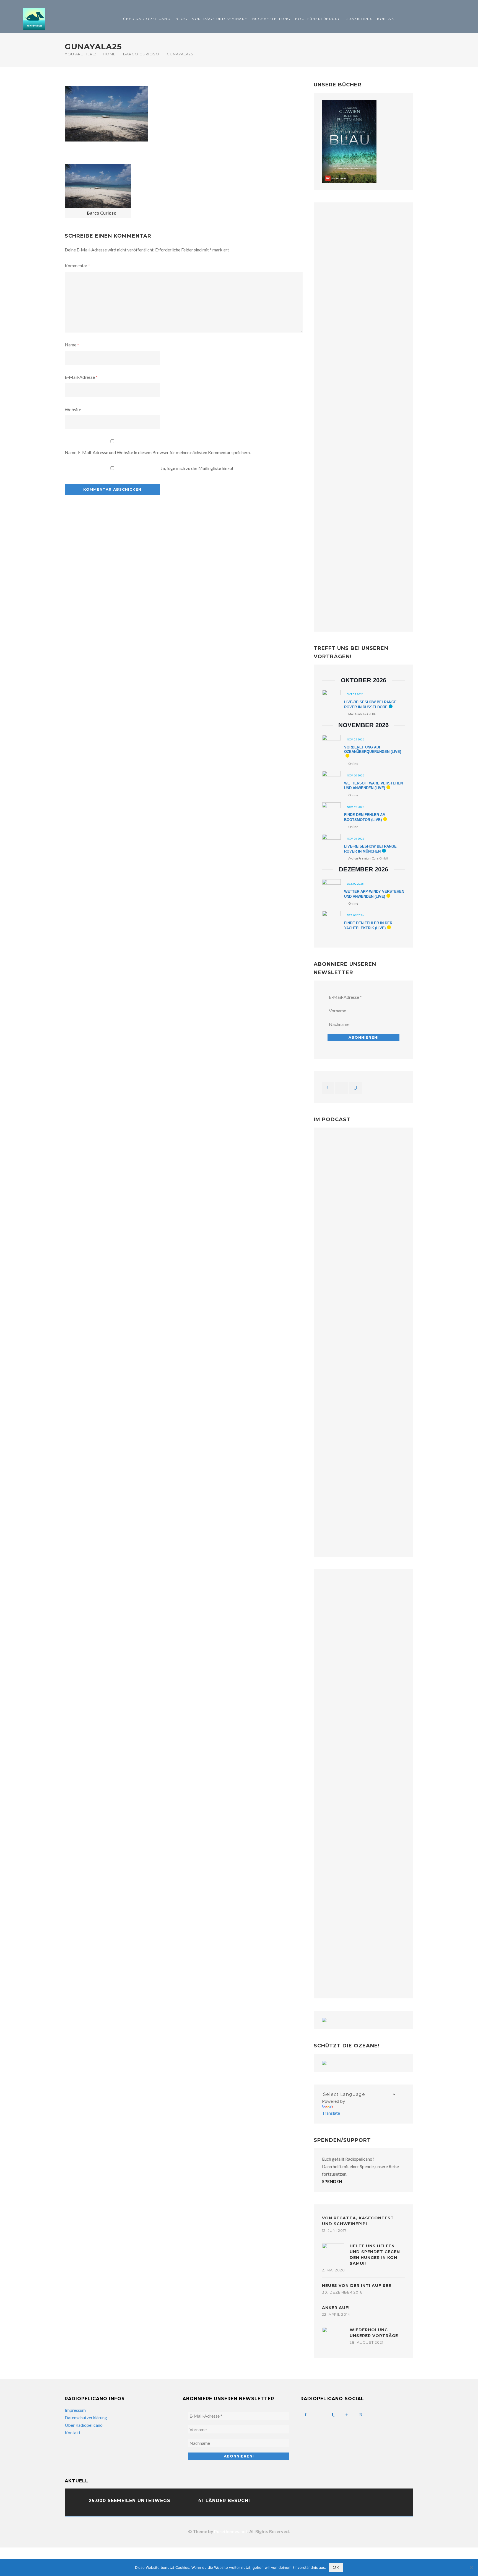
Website (73, 409)
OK (336, 2567)
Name (72, 345)
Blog (181, 19)
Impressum (75, 2410)
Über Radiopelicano (147, 19)
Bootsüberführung (318, 19)
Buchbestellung (271, 19)
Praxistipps (359, 19)
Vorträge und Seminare (220, 19)
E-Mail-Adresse (81, 377)
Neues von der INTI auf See (357, 2286)
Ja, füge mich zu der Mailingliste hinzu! (197, 468)
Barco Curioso (141, 54)
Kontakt (387, 19)
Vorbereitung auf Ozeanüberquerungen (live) (373, 749)
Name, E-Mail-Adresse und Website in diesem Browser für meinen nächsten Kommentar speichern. (158, 452)
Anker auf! (336, 2308)
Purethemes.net (231, 2531)
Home (109, 54)
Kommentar (77, 265)
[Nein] (471, 2567)
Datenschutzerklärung (86, 2417)
